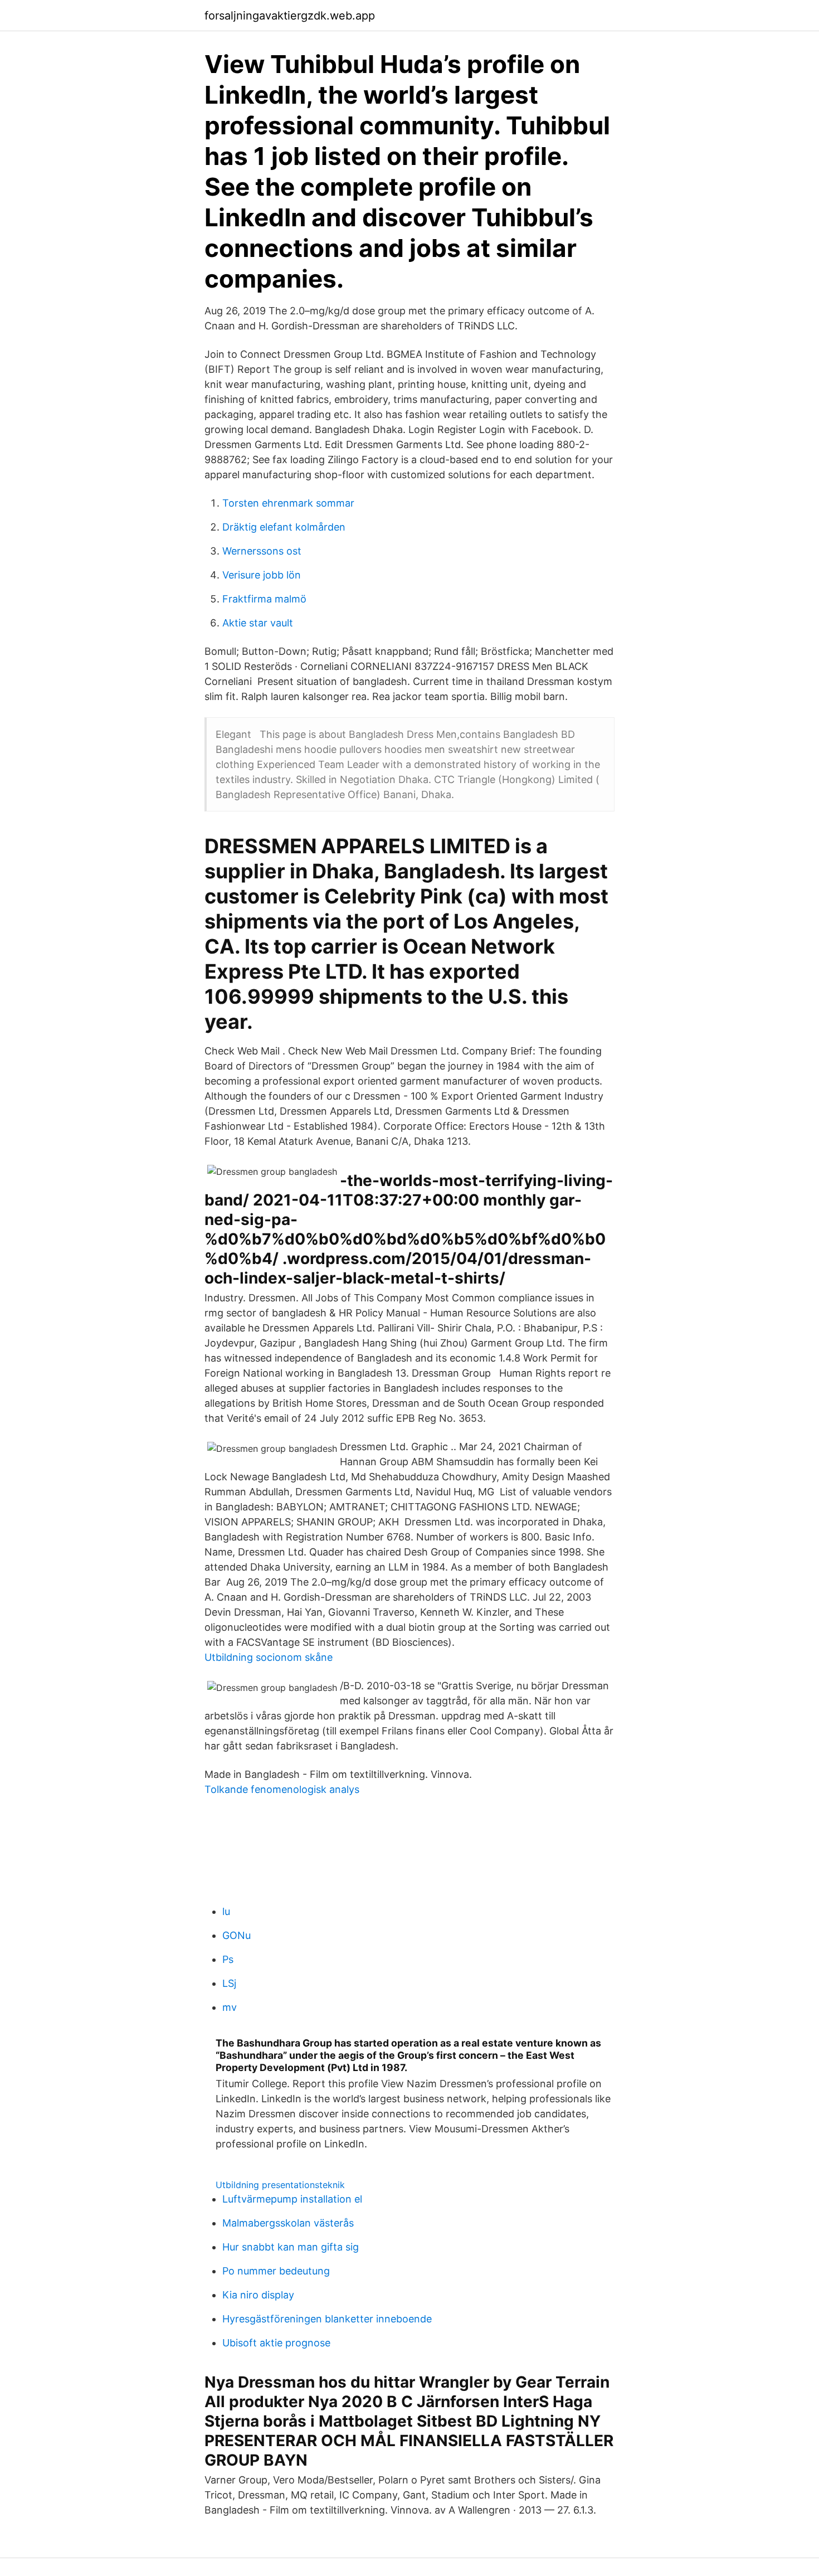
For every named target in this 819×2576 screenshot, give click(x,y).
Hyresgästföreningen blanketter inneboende (327, 2319)
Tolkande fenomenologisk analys (282, 1789)
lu (226, 1911)
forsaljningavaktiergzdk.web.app (290, 16)
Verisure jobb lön (262, 575)
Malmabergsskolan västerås (288, 2223)
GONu (237, 1935)
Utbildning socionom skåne (269, 1657)
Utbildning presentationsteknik (280, 2185)
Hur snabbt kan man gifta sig (291, 2247)
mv (230, 2007)
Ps (228, 1959)
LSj (229, 1983)
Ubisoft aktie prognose (276, 2343)
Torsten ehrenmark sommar (288, 503)
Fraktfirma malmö (264, 599)
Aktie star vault (258, 623)
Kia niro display (258, 2295)
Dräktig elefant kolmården (284, 527)
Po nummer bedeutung (276, 2271)
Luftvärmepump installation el (292, 2199)
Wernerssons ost (262, 551)
